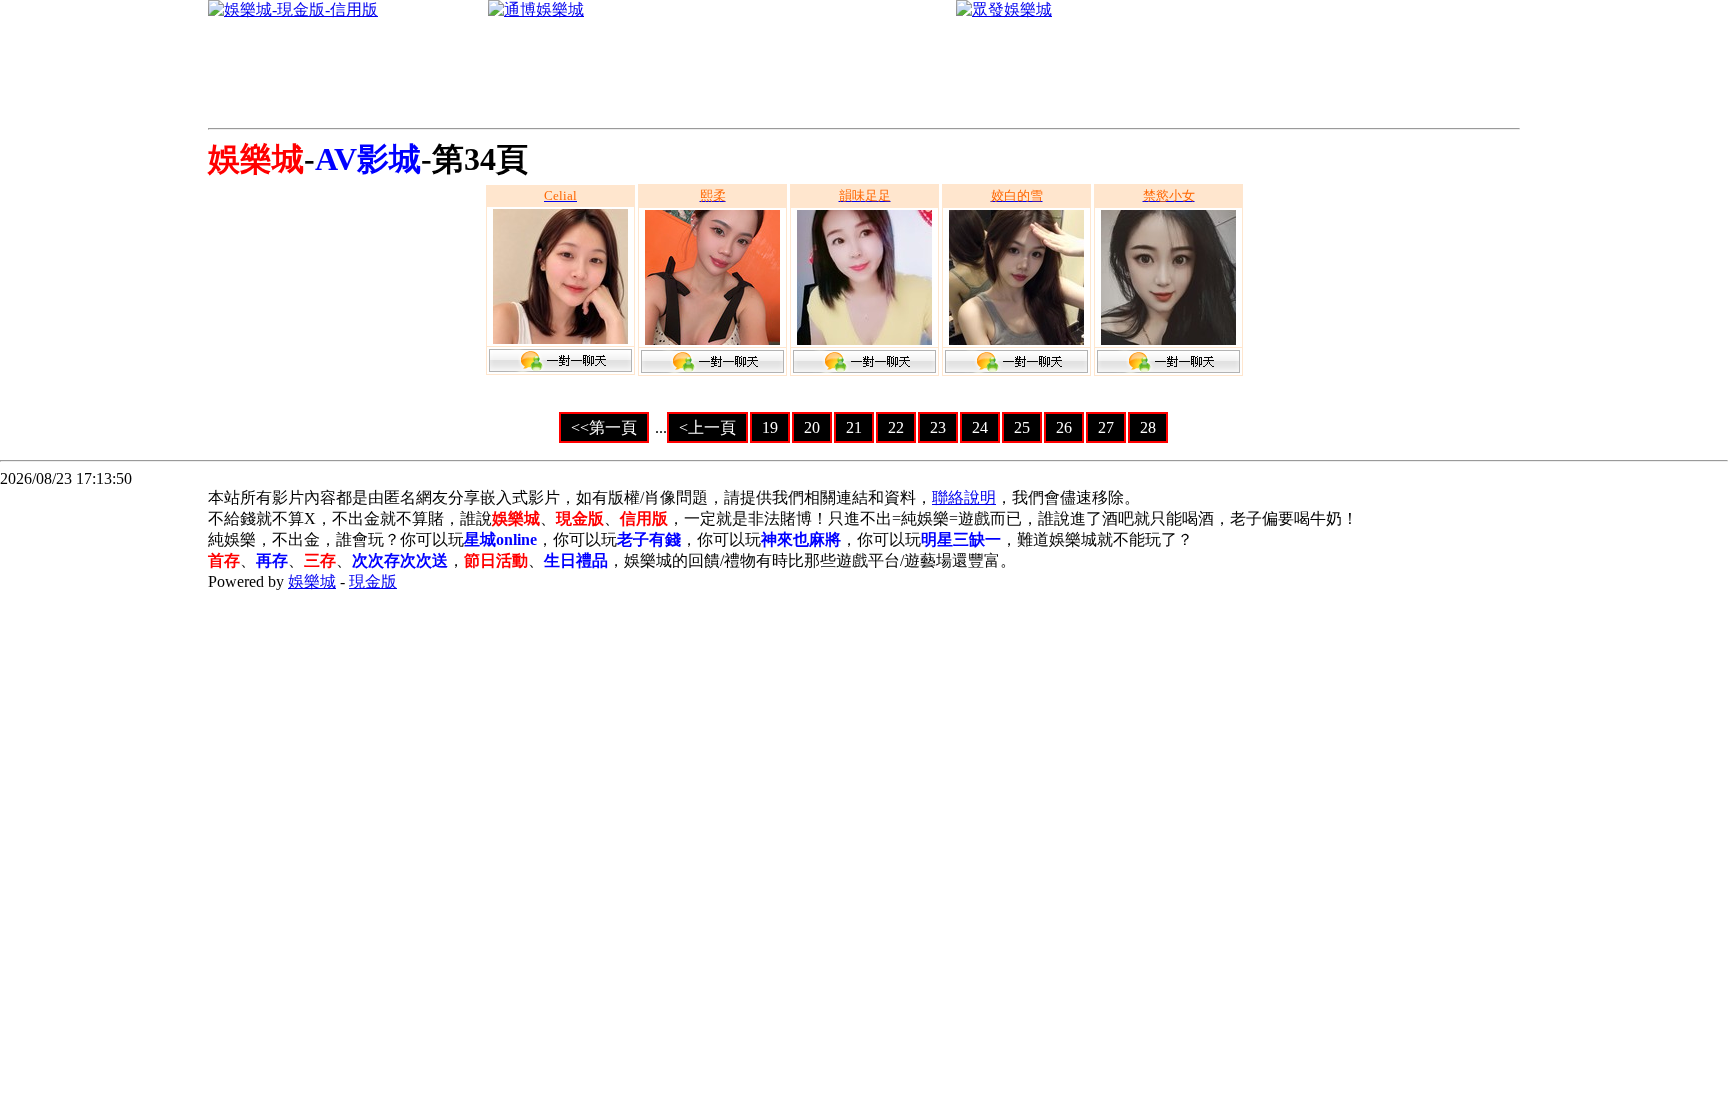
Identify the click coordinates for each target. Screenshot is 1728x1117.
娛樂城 (312, 581)
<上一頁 (707, 427)
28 (1148, 427)
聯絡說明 (964, 497)
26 (1064, 427)
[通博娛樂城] (536, 9)
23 (938, 427)
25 (1022, 427)
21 (854, 427)
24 (980, 427)
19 (770, 427)
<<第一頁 (604, 427)
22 (896, 427)
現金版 (373, 581)
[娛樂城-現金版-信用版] (293, 9)
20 (812, 427)
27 (1106, 427)
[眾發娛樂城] (1004, 9)
